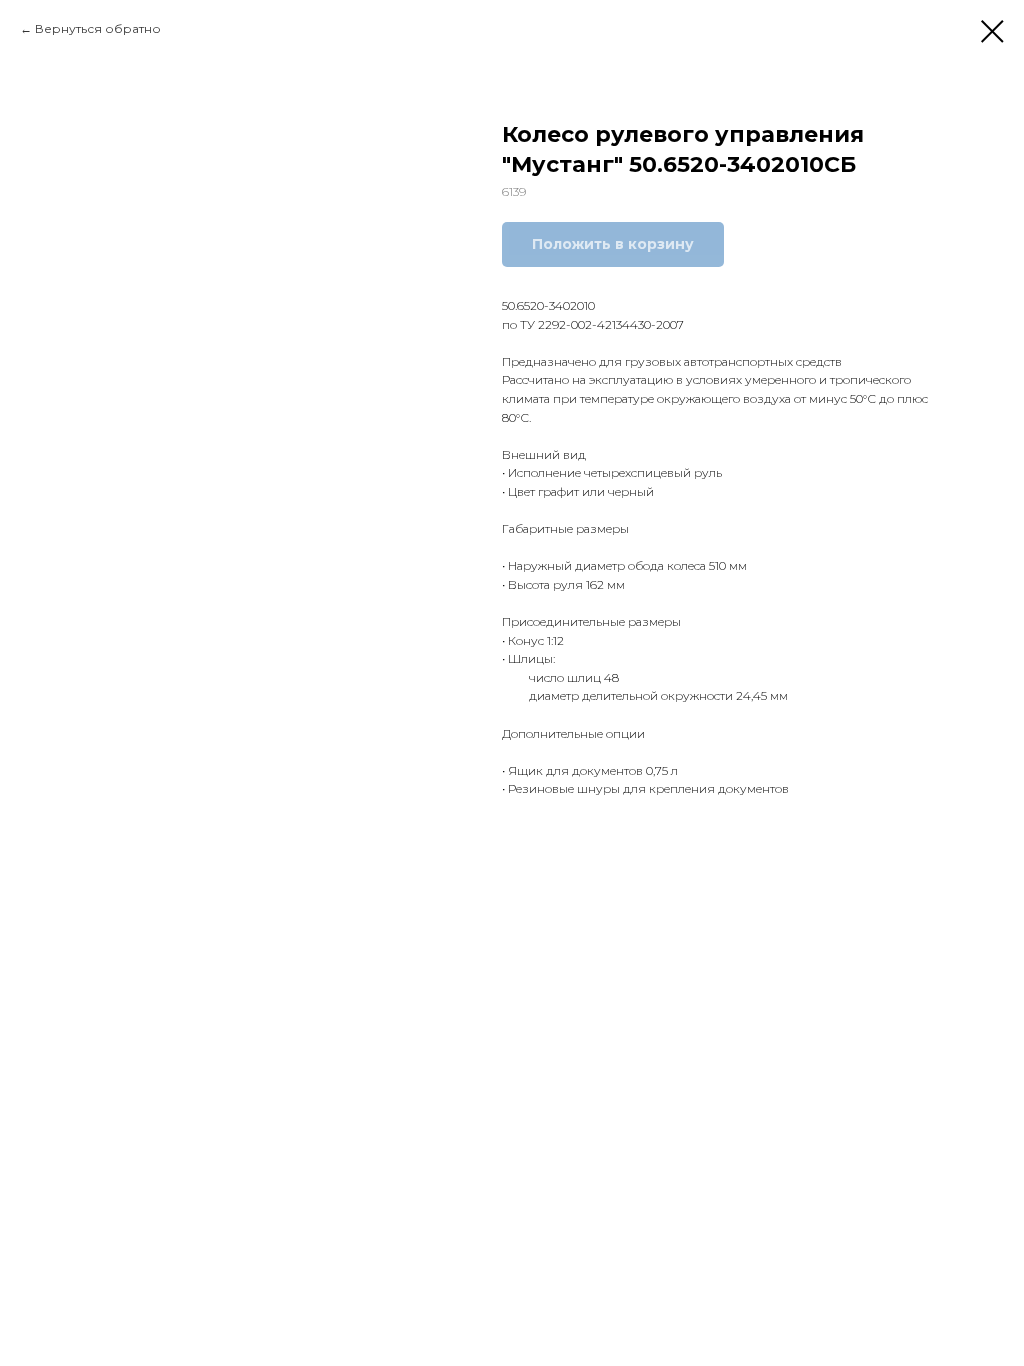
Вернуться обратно (98, 28)
